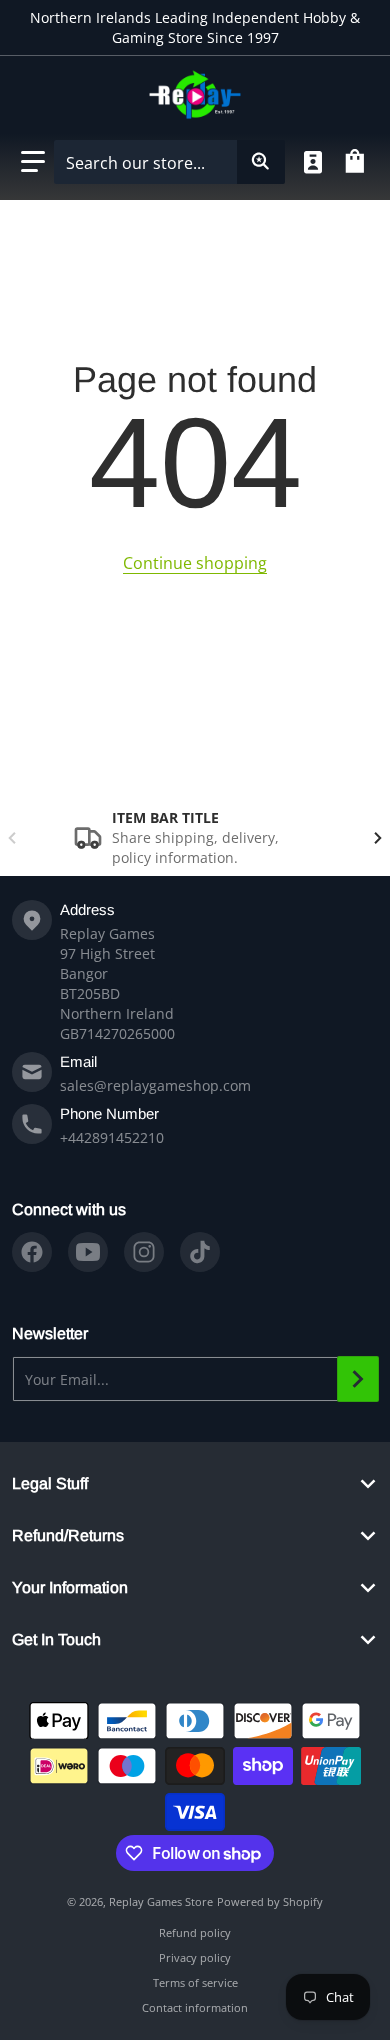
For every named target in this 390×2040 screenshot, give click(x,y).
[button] (33, 162)
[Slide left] (12, 838)
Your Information (70, 1587)
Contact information (195, 2007)
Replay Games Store (161, 1901)
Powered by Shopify (270, 1901)
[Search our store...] (261, 162)
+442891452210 (112, 1137)
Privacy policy (195, 1957)
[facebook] (32, 1252)
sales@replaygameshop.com (155, 1085)
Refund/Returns (68, 1535)
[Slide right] (378, 838)
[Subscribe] (358, 1379)
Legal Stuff (50, 1483)
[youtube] (88, 1252)
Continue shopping (195, 563)
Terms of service (195, 1982)
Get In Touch (56, 1639)
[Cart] (358, 162)
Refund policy (195, 1932)
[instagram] (144, 1252)
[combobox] (169, 162)
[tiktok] (200, 1252)
